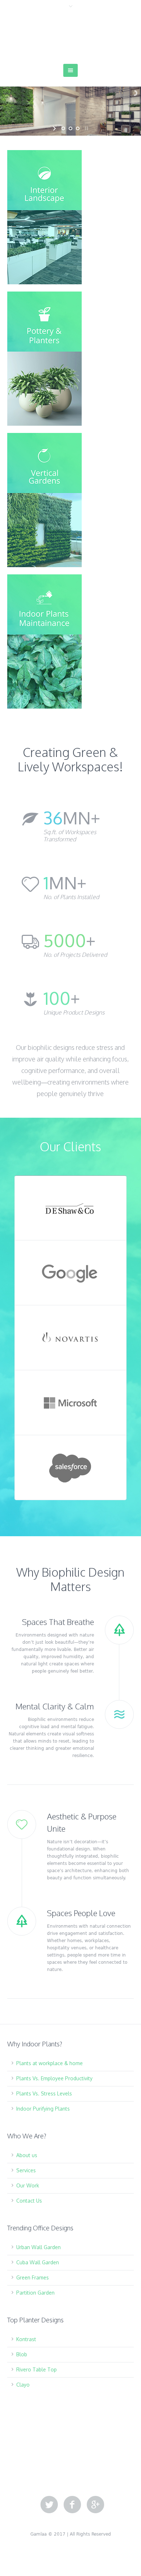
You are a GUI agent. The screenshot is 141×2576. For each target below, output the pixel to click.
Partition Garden (35, 2293)
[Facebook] (72, 2505)
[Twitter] (49, 2505)
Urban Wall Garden (39, 2247)
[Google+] (95, 2505)
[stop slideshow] (86, 128)
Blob (22, 2354)
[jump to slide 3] (78, 128)
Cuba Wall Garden (38, 2262)
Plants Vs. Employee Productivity (54, 2078)
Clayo (23, 2385)
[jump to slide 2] (70, 128)
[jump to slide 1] (63, 128)
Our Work (28, 2185)
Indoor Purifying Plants (43, 2109)
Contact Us (29, 2201)
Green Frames (33, 2277)
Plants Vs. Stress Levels (44, 2093)
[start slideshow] (55, 128)
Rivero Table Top (37, 2369)
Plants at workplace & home (50, 2063)
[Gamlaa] (70, 37)
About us (27, 2155)
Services (26, 2170)
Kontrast (26, 2339)
